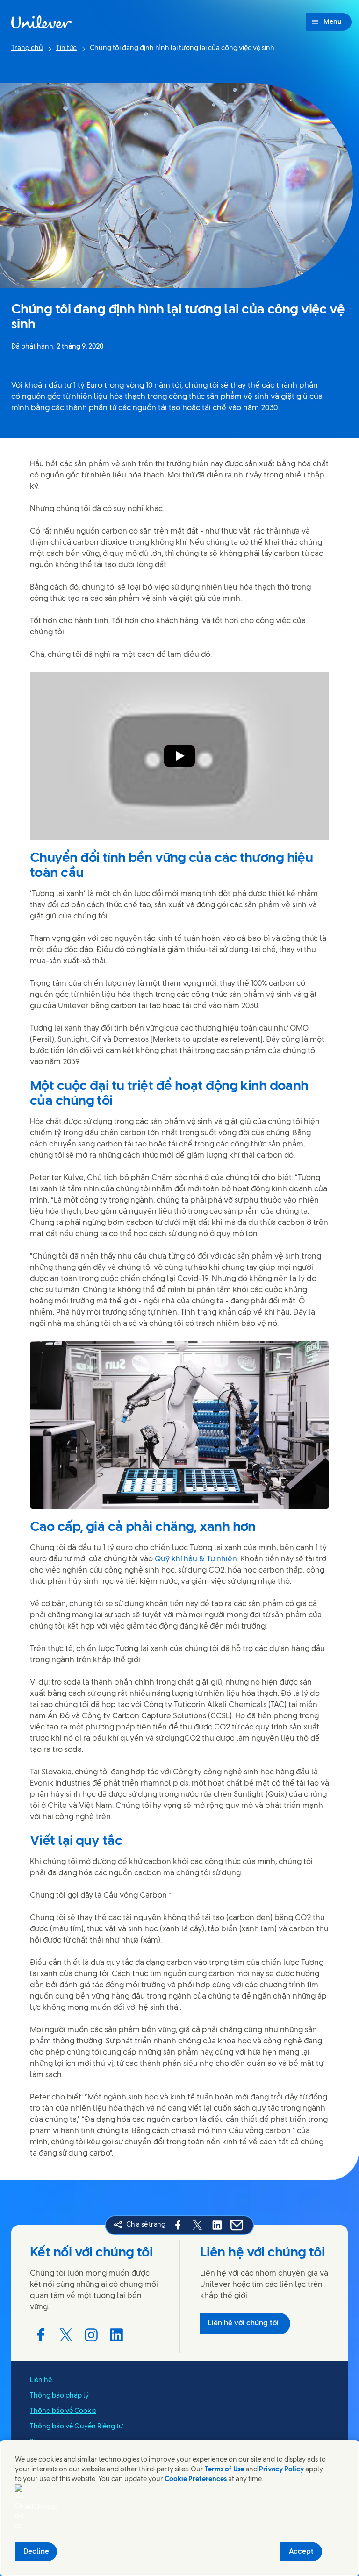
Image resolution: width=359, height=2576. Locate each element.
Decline (36, 2552)
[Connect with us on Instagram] (91, 2335)
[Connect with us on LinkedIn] (116, 2335)
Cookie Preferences (196, 2480)
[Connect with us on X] (66, 2335)
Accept (301, 2552)
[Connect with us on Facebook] (41, 2335)
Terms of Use (224, 2470)
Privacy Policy (281, 2470)
